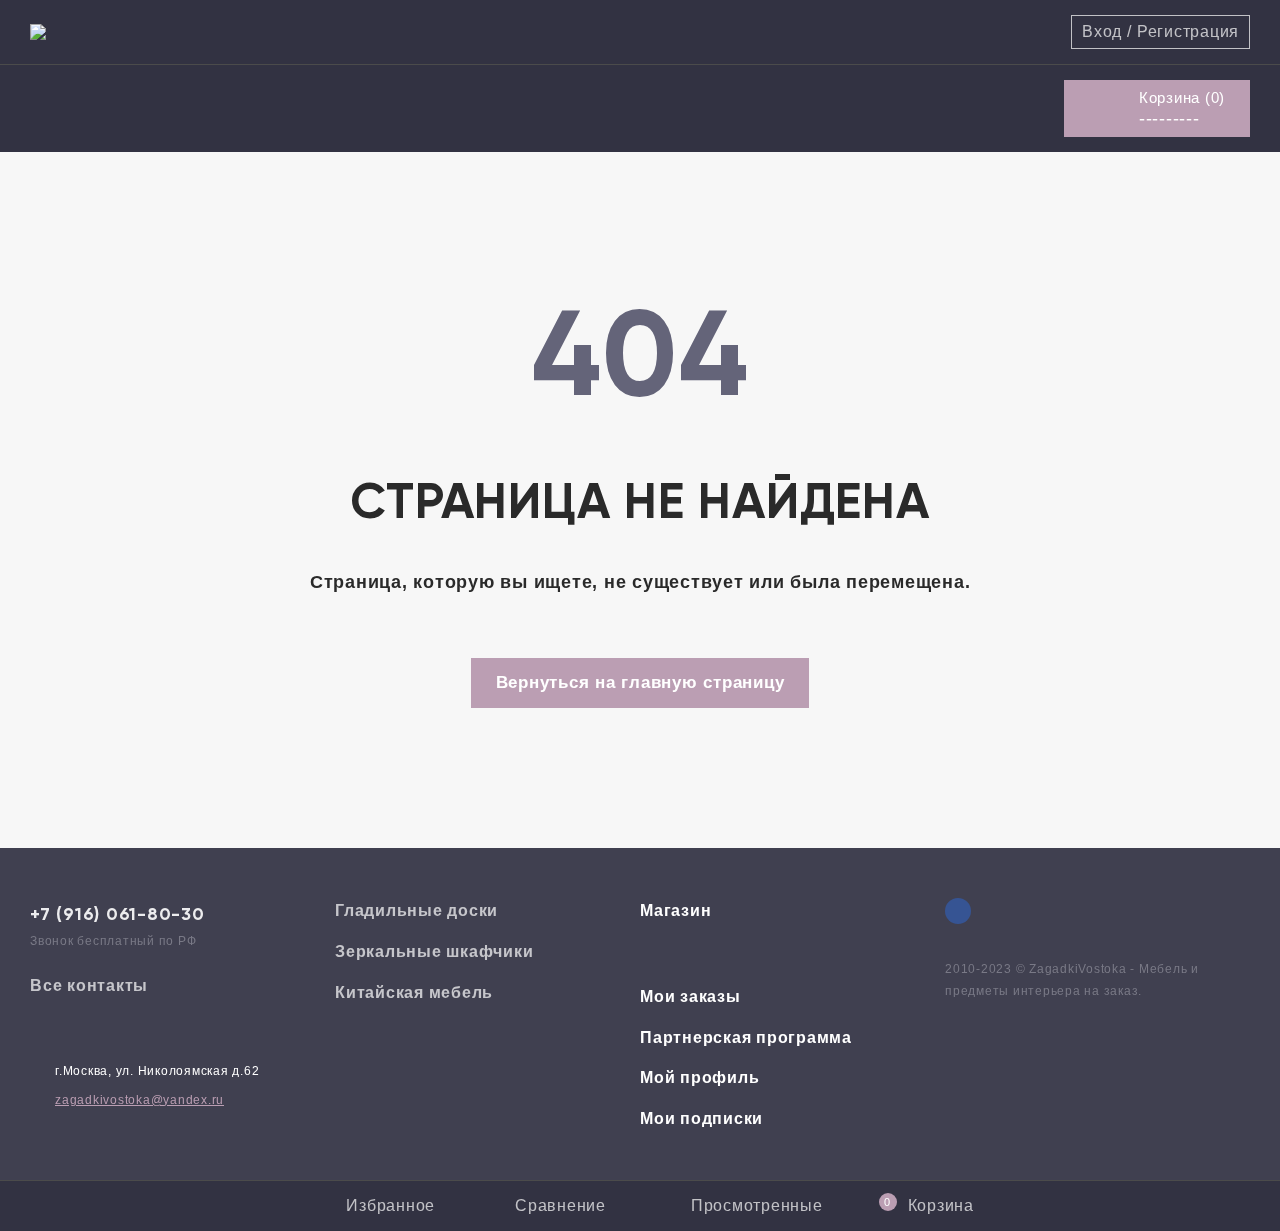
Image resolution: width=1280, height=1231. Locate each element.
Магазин (675, 910)
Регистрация (1188, 31)
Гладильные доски (416, 910)
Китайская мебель (414, 992)
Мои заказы (690, 996)
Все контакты (89, 985)
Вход (1102, 31)
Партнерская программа (746, 1037)
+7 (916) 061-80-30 (117, 914)
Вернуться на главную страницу (640, 682)
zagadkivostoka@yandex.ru (139, 1100)
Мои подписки (701, 1118)
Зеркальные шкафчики (434, 951)
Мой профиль (699, 1077)
